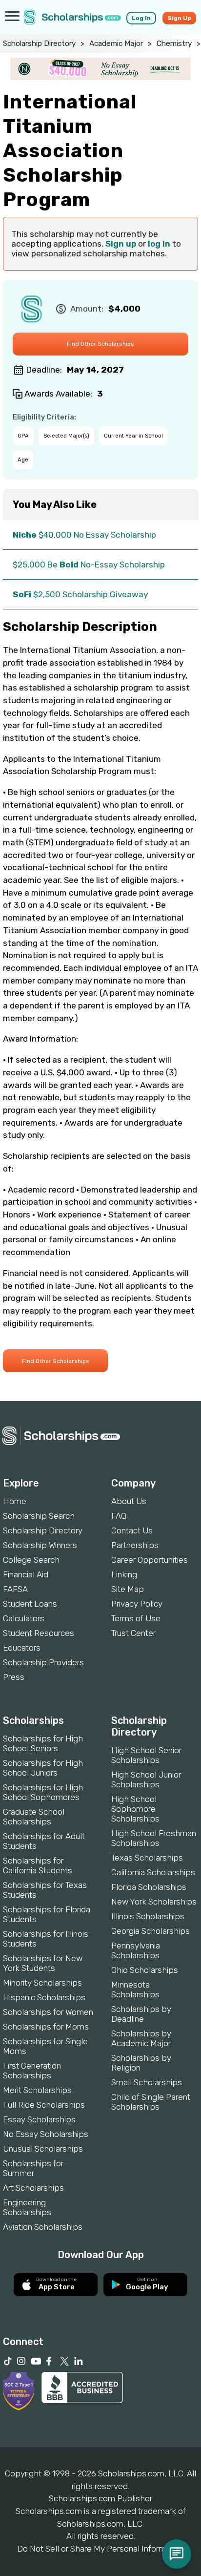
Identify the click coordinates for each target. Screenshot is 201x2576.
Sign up (121, 244)
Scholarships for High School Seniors (43, 1743)
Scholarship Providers (43, 1662)
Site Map (128, 1589)
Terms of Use (136, 1618)
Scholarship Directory (39, 43)
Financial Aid (26, 1574)
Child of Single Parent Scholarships (151, 2102)
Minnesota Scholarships (135, 1990)
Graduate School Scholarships (34, 1817)
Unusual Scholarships (43, 2149)
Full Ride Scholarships (44, 2105)
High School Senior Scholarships (146, 1755)
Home (15, 1501)
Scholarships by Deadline (141, 2014)
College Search (31, 1560)
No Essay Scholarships (46, 2134)
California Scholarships (153, 1872)
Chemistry (174, 43)
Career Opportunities (150, 1560)
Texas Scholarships (147, 1858)
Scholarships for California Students (38, 1865)
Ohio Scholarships (145, 1970)
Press (14, 1677)
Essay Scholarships (39, 2119)
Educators (22, 1648)
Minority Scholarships (42, 1983)
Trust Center (133, 1633)
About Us (129, 1501)
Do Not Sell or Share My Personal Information (100, 2549)
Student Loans (30, 1604)
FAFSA (15, 1589)
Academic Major (116, 43)
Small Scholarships (147, 2082)
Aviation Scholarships (43, 2227)
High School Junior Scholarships (146, 1780)
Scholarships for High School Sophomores (43, 1792)
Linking (124, 1574)
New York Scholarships (154, 1902)
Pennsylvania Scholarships (136, 1950)
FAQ (119, 1516)
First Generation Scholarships (32, 2071)
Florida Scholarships (149, 1887)
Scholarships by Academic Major (141, 2038)
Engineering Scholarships (27, 2207)
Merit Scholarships (37, 2090)
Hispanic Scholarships (44, 1997)
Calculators (24, 1618)
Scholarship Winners (40, 1545)
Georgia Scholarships (151, 1931)
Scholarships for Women (48, 2012)
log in (159, 244)
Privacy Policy (137, 1604)
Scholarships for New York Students (43, 1963)
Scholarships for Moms (46, 2027)
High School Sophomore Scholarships (135, 1809)
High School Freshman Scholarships (154, 1838)
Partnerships (135, 1545)
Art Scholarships (33, 2188)
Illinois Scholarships (148, 1916)
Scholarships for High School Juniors (43, 1768)
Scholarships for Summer (33, 2168)
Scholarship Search (39, 1516)
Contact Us (132, 1530)
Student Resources (39, 1633)
